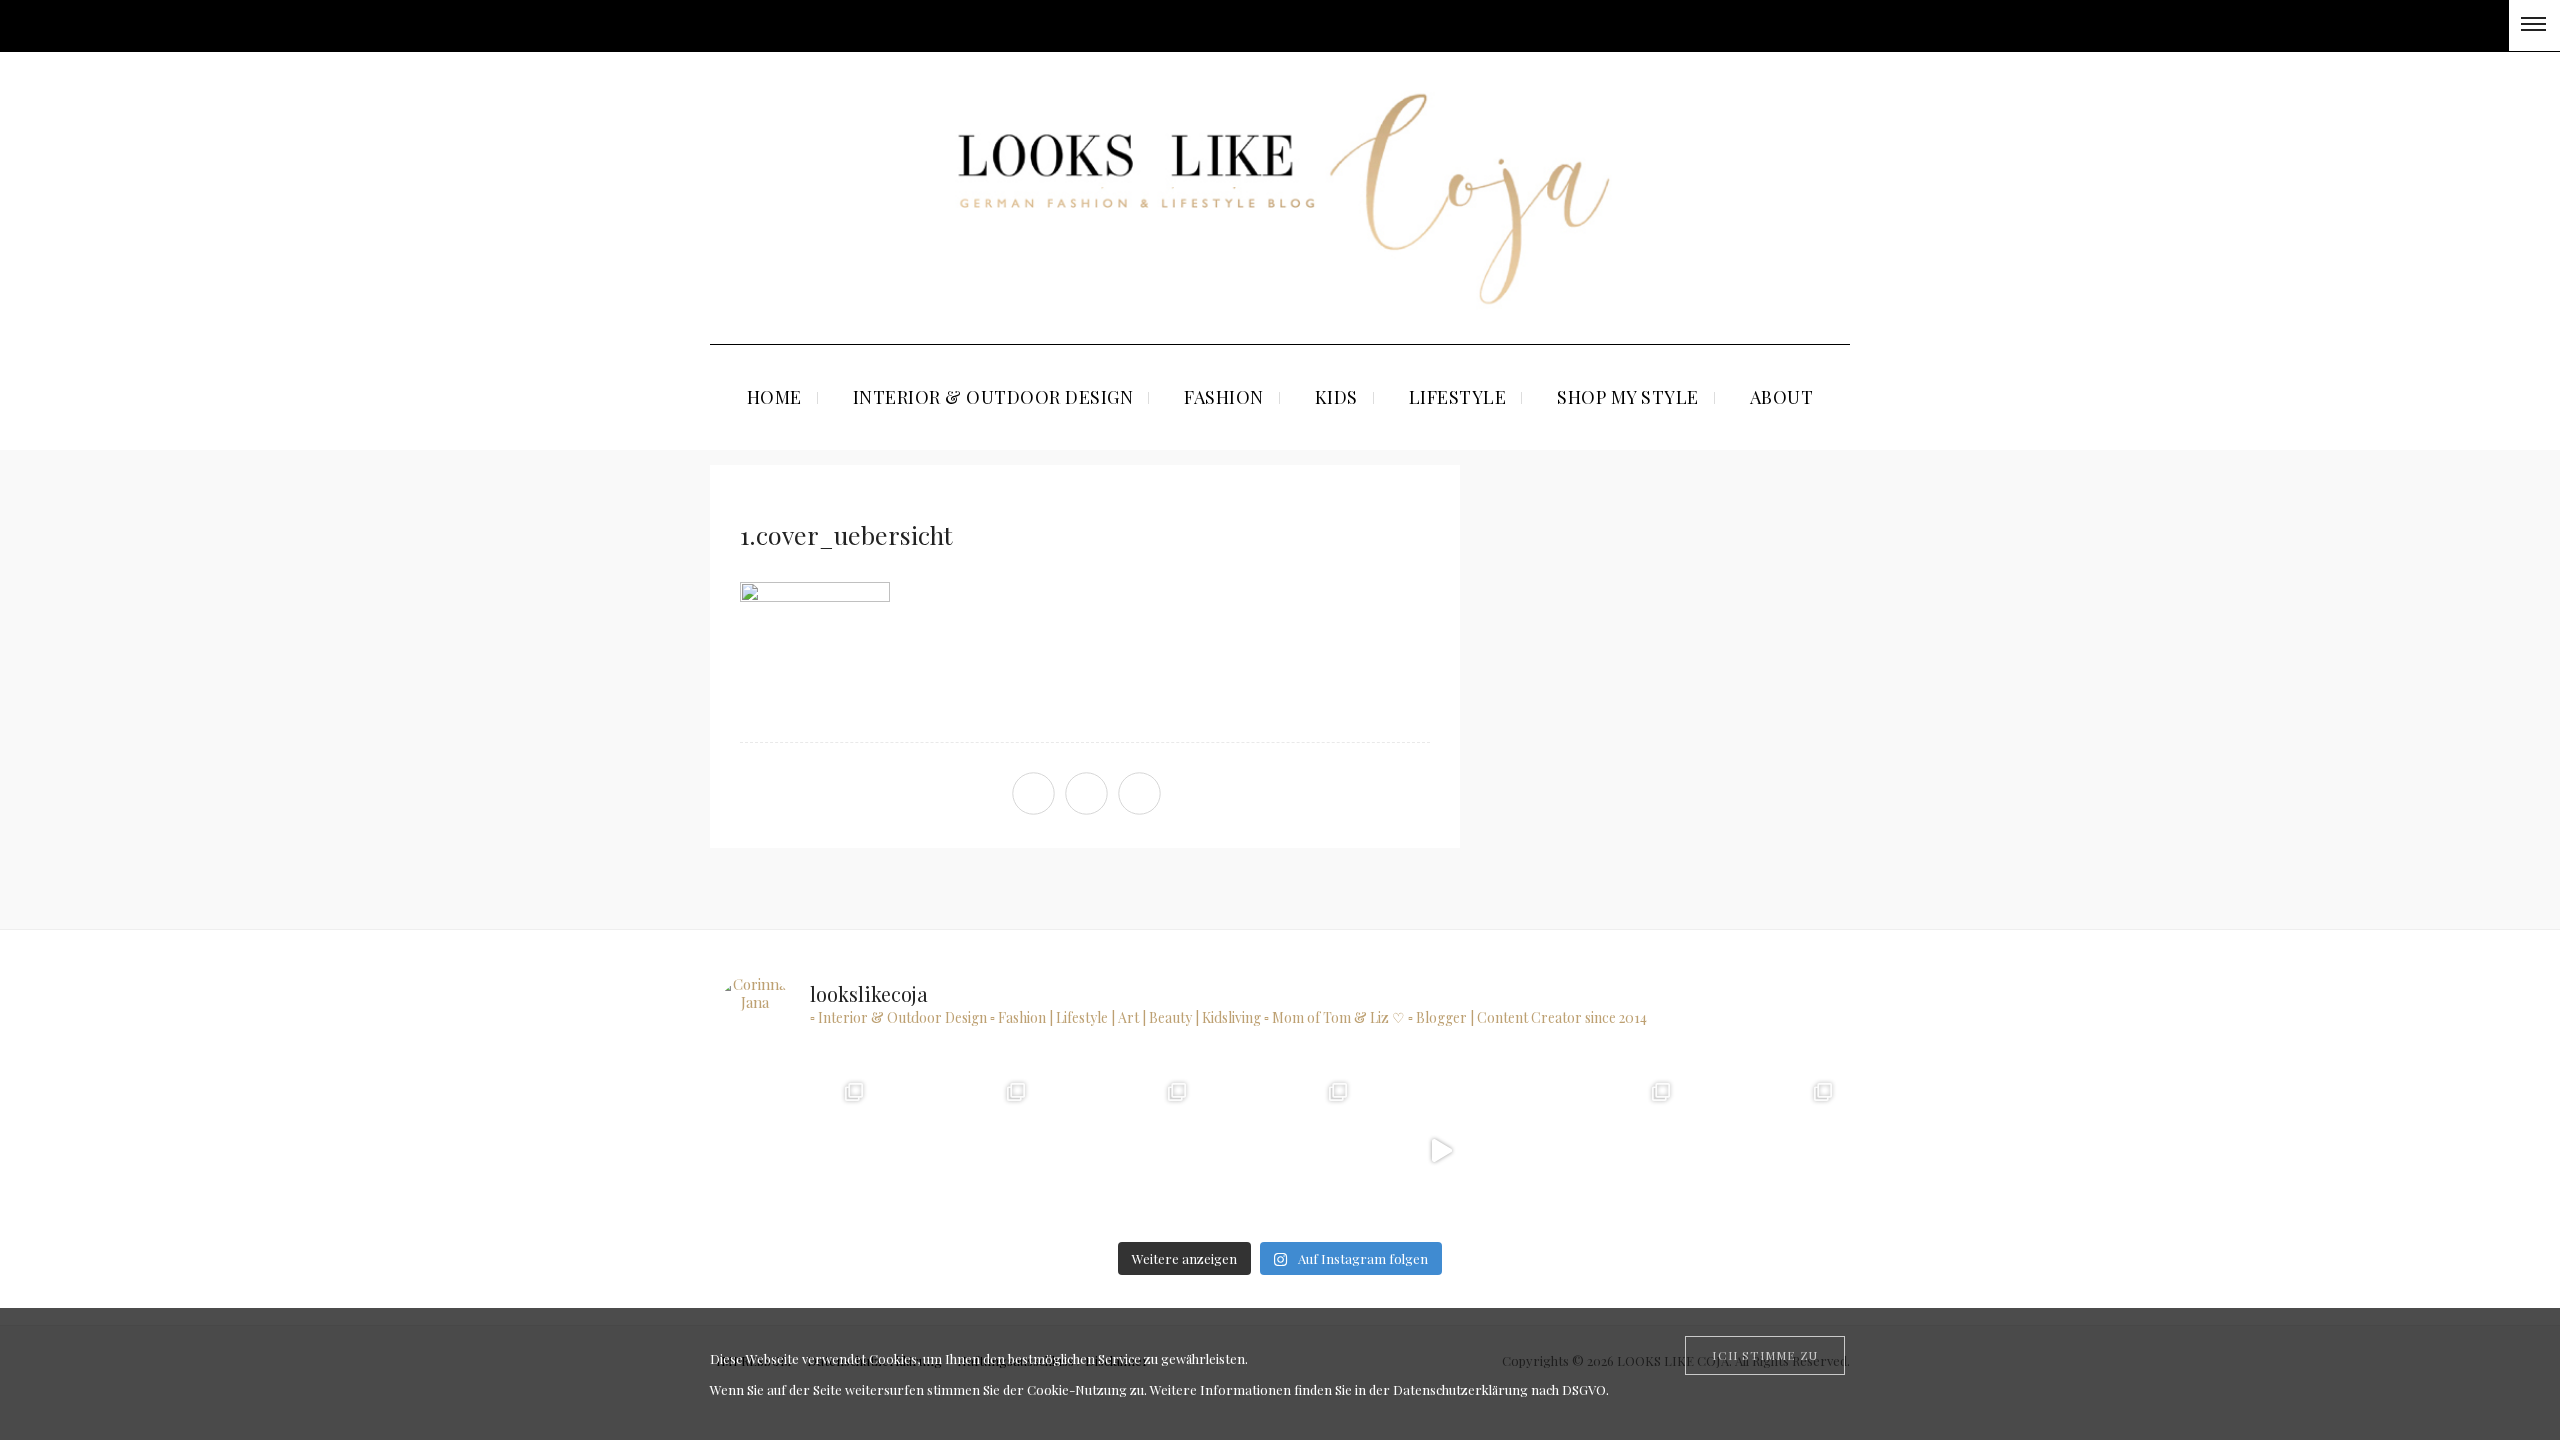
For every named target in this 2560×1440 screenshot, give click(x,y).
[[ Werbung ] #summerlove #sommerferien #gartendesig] (1118, 1150)
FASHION (1224, 397)
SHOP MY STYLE (1628, 397)
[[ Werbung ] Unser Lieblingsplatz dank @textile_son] (1440, 1150)
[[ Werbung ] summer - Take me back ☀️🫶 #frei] (795, 1150)
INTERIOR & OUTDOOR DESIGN (993, 397)
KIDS (1336, 397)
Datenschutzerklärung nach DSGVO (1499, 1389)
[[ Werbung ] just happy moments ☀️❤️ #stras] (956, 1150)
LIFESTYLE (1458, 397)
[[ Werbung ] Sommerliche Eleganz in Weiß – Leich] (1279, 1150)
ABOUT (1782, 397)
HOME (774, 397)
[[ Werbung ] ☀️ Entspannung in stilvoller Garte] (1763, 1150)
